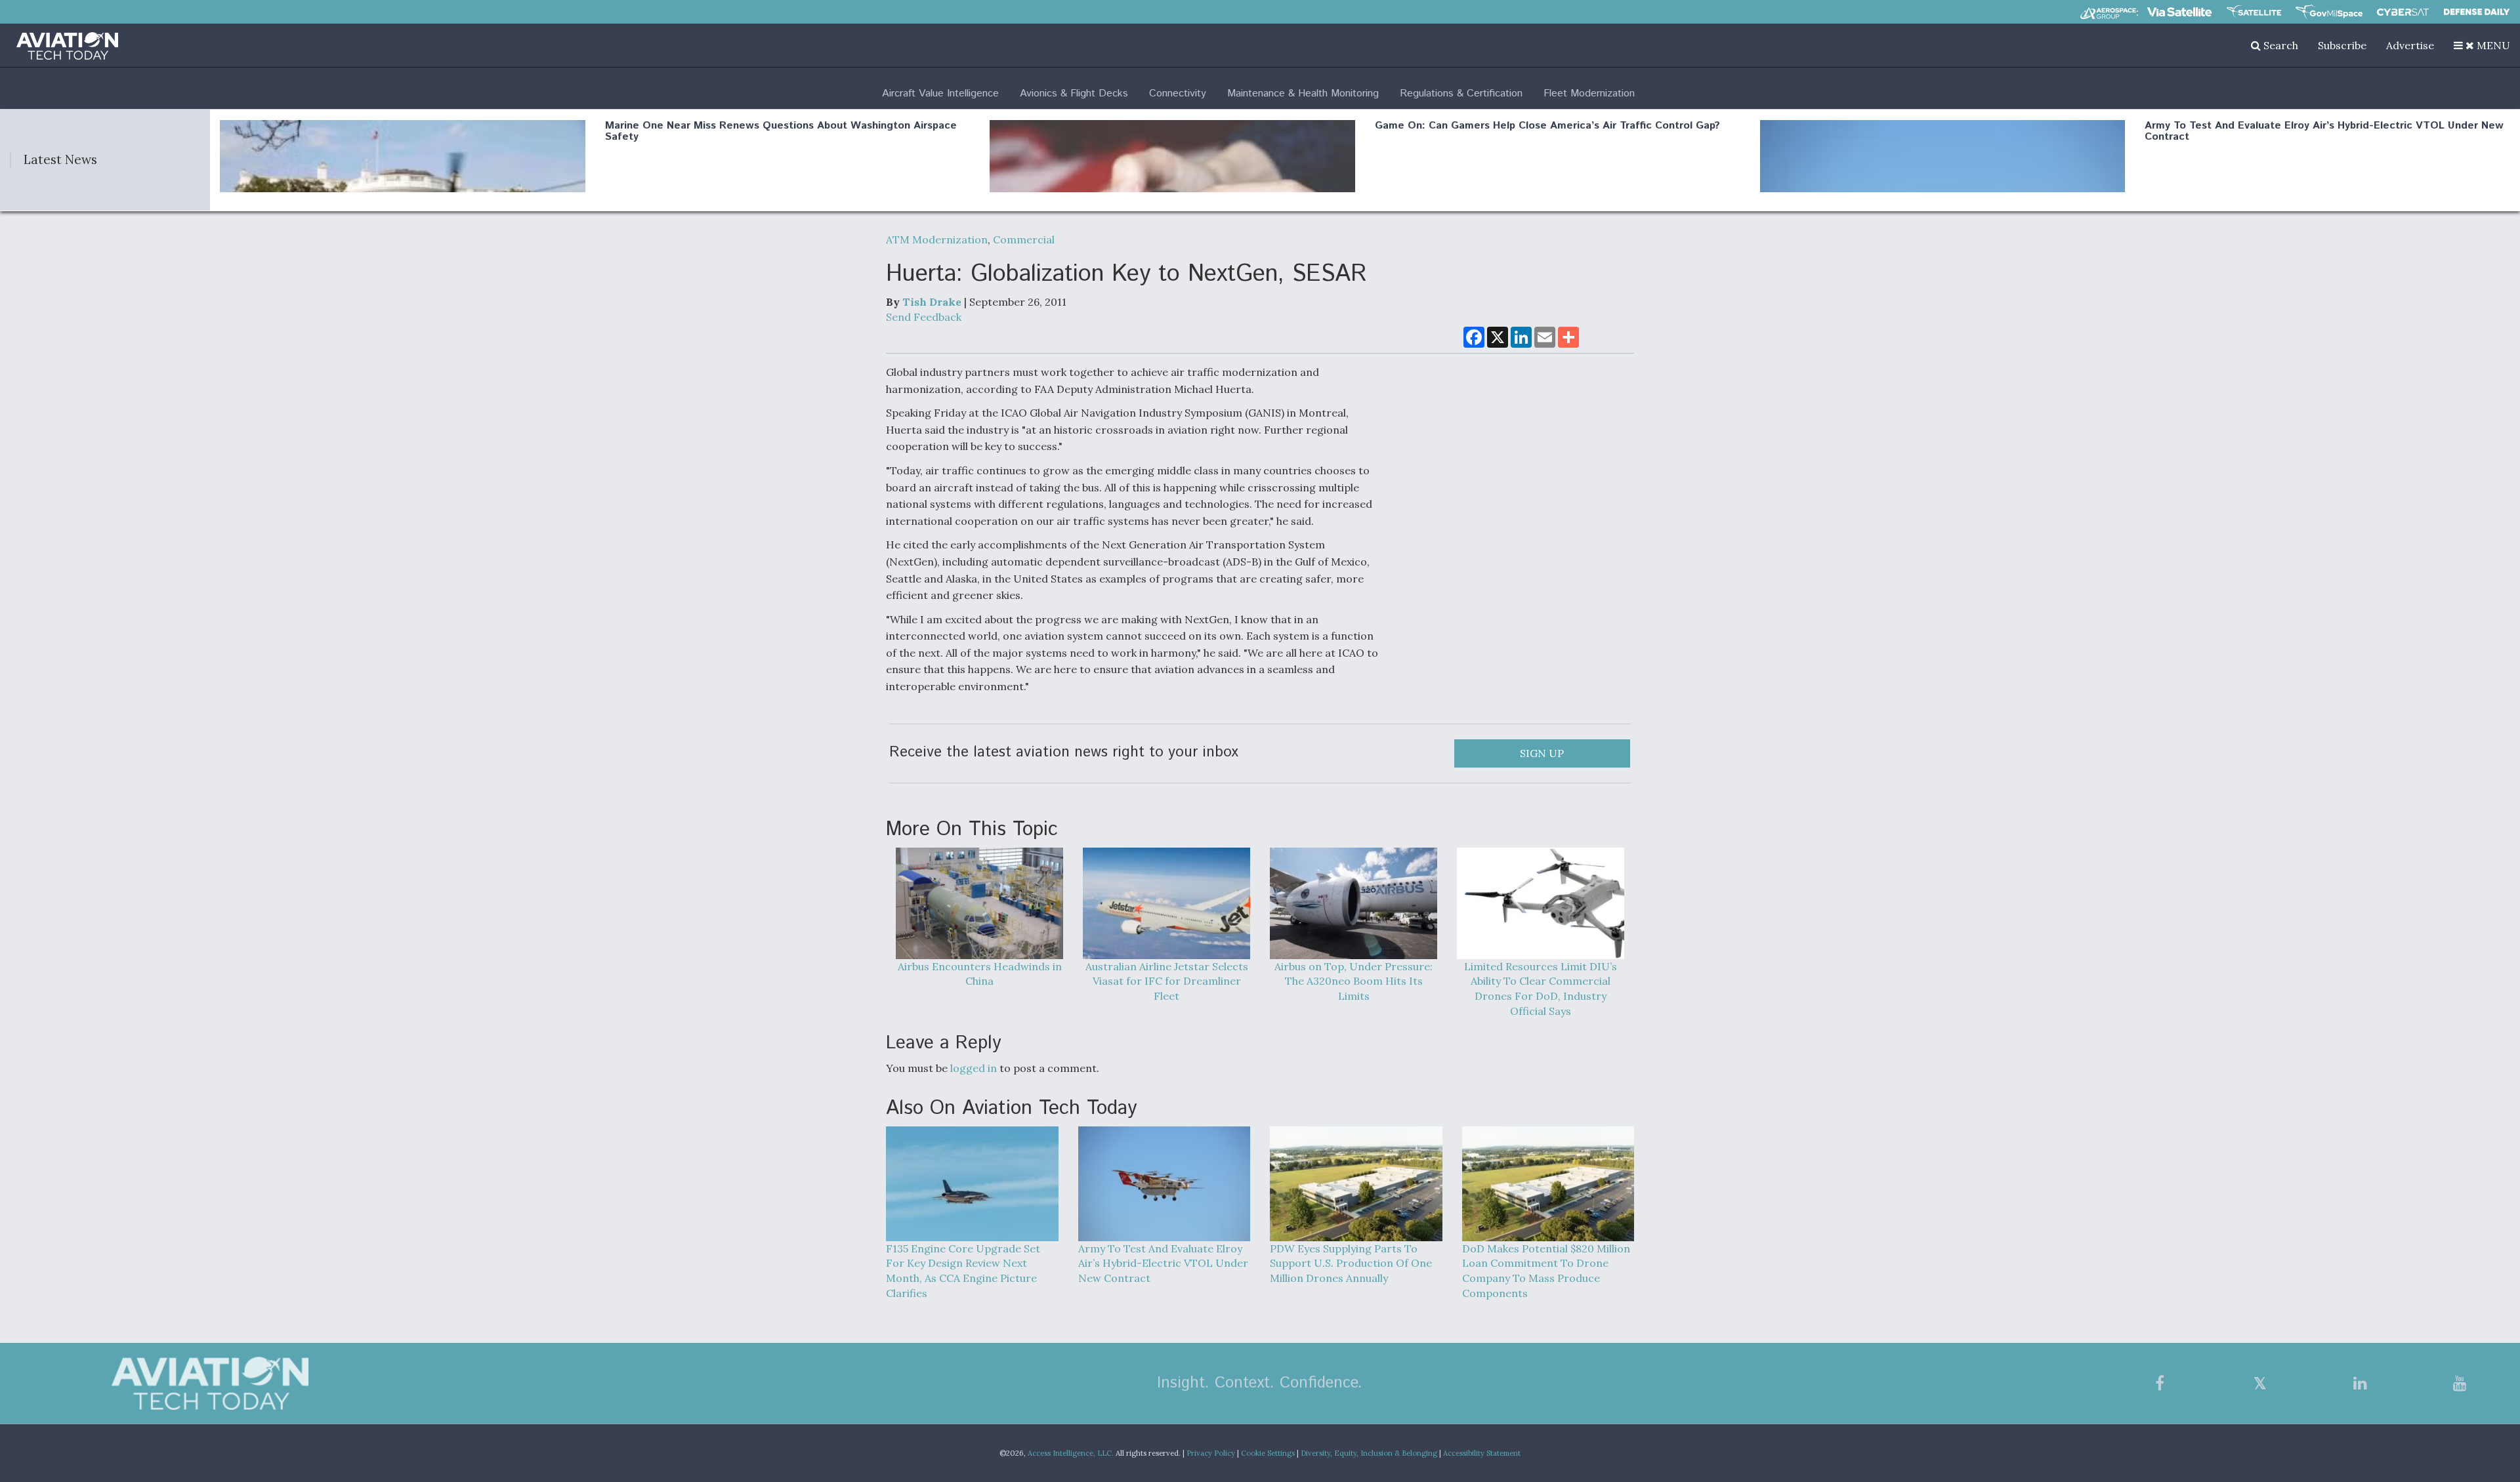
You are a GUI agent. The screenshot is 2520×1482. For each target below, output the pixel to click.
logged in (974, 1068)
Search (2279, 45)
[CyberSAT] (2403, 12)
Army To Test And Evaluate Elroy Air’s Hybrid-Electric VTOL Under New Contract (2324, 132)
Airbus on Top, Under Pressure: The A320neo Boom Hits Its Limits (1354, 981)
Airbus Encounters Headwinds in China (980, 974)
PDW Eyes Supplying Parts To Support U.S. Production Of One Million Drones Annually (1351, 1264)
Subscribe (2342, 45)
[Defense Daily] (2477, 12)
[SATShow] (2254, 12)
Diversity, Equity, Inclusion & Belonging (1369, 1453)
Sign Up (1542, 753)
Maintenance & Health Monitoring (1303, 93)
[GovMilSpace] (2329, 12)
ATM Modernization (937, 239)
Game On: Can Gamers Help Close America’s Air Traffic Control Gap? (1547, 126)
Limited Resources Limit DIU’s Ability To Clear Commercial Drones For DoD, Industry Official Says (1541, 989)
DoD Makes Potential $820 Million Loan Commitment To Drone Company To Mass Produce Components (1546, 1271)
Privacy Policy (1211, 1453)
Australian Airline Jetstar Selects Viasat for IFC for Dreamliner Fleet (1167, 981)
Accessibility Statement (1482, 1453)
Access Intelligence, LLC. (1071, 1453)
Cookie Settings (1268, 1453)
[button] (2482, 45)
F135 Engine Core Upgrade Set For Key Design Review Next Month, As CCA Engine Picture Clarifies (963, 1271)
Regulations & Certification (1461, 93)
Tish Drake (932, 302)
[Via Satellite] (2179, 12)
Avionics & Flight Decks (1074, 93)
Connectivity (1178, 93)
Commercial (1024, 239)
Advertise (2410, 45)
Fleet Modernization (1589, 93)
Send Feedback (924, 317)
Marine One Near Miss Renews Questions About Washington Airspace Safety (781, 132)
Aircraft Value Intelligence (940, 93)
